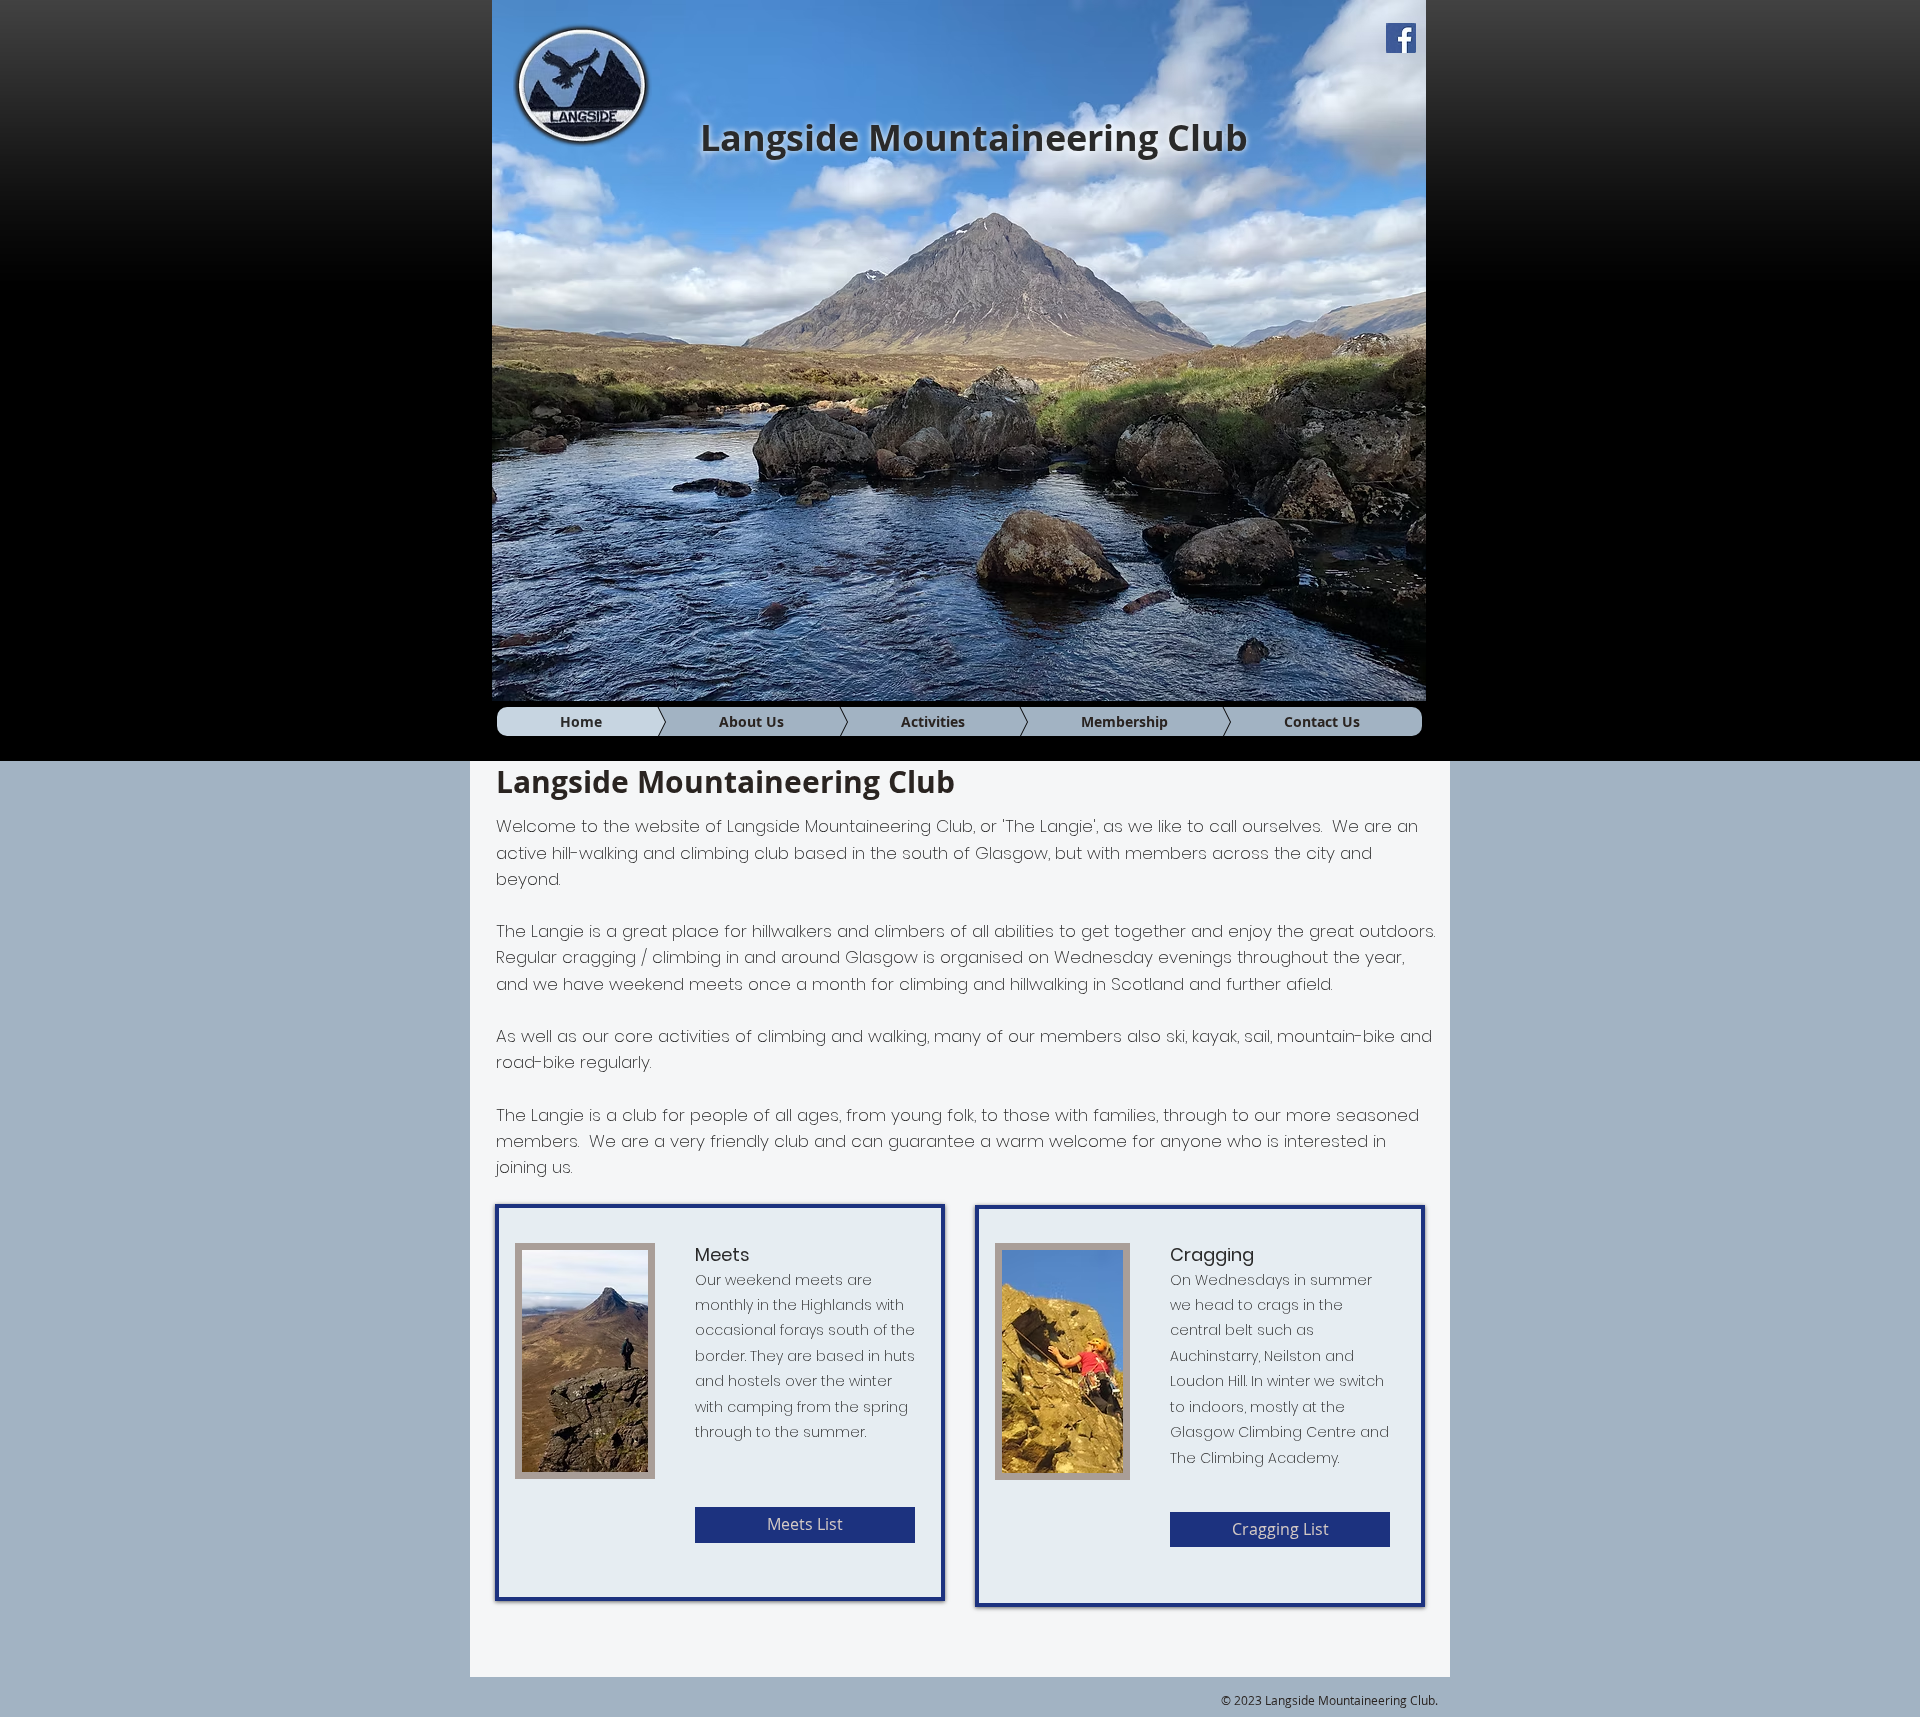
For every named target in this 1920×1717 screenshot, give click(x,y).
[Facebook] (1401, 38)
